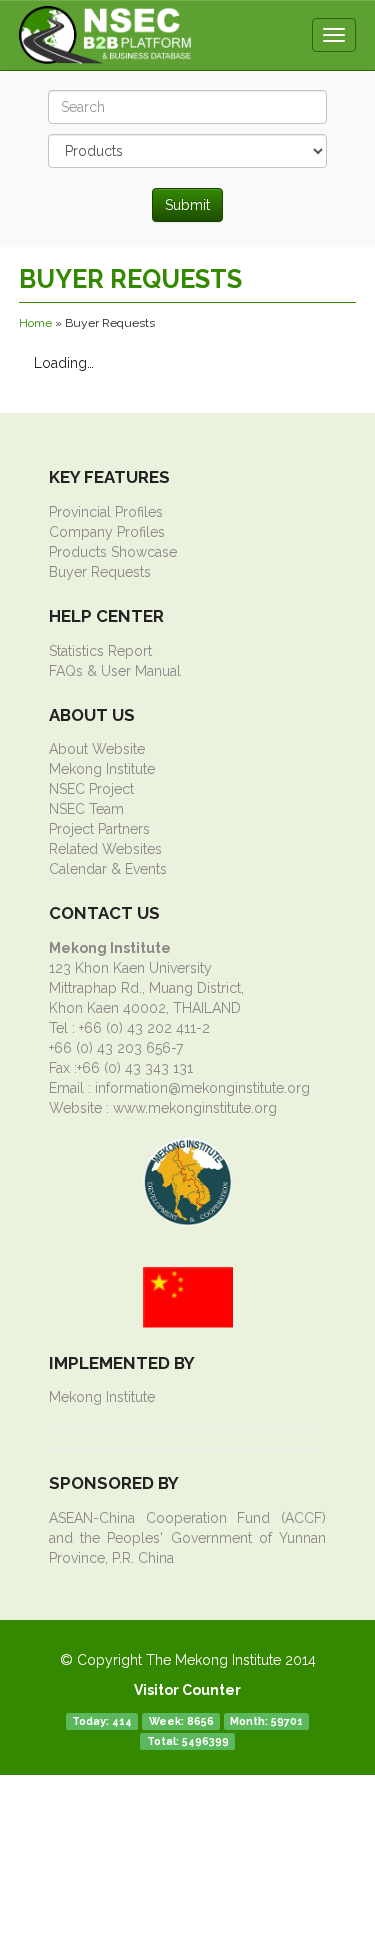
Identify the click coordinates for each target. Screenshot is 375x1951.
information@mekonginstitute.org (202, 1088)
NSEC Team (86, 809)
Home (35, 323)
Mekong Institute (102, 769)
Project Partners (99, 829)
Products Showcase (113, 552)
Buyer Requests (100, 572)
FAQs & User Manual (115, 671)
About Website (97, 749)
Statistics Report (100, 651)
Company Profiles (107, 532)
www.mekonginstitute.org (195, 1108)
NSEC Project (91, 789)
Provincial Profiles (106, 512)
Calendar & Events (108, 869)
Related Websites (105, 849)
